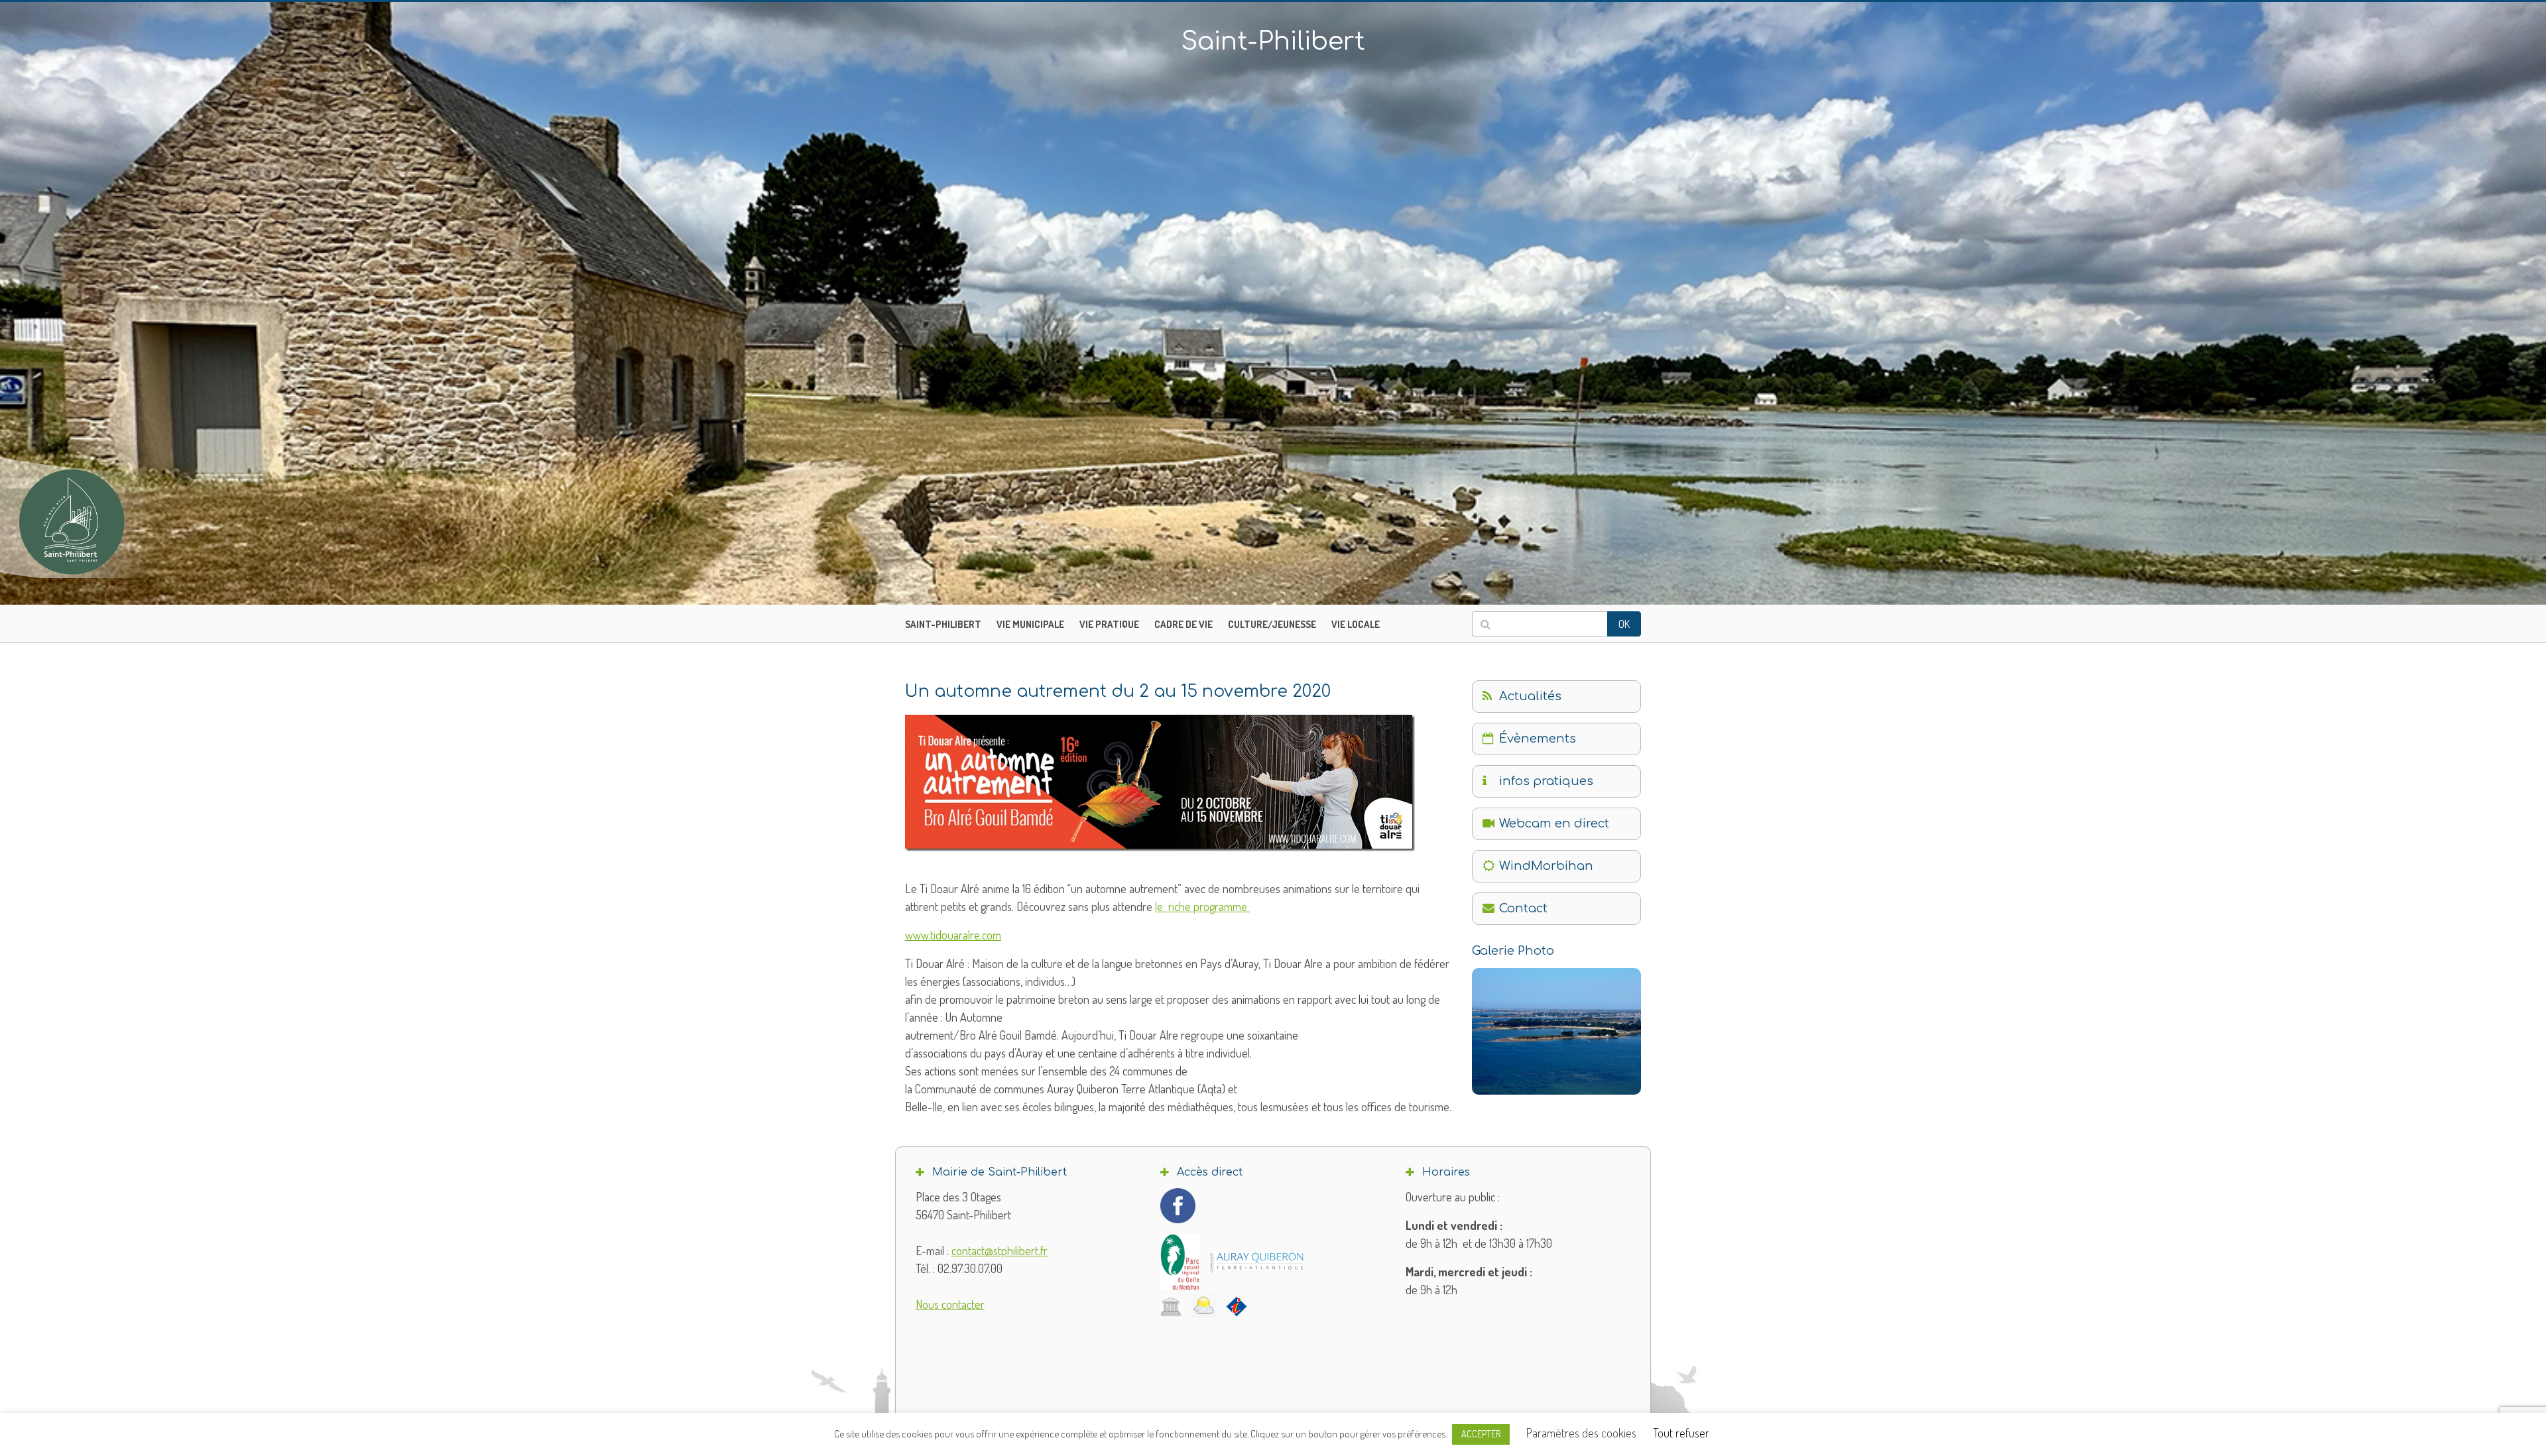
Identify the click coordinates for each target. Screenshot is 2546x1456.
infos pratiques (1546, 781)
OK (1624, 624)
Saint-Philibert (943, 624)
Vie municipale (1030, 624)
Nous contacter (950, 1304)
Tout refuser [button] (1681, 1433)
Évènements (1538, 739)
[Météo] (1204, 1306)
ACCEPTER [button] (1481, 1434)
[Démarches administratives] (1171, 1306)
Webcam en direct (1554, 823)
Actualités (1530, 696)
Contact (1523, 908)
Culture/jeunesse (1272, 624)
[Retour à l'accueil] (99, 522)
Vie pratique (1109, 624)
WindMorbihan (1546, 866)
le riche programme (1202, 906)
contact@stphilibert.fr (1000, 1250)
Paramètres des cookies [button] (1581, 1433)
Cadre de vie (1183, 624)
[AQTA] (1257, 1262)
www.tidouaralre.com (953, 935)
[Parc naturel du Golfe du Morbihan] (1180, 1262)
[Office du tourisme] (1237, 1306)
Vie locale (1356, 624)
